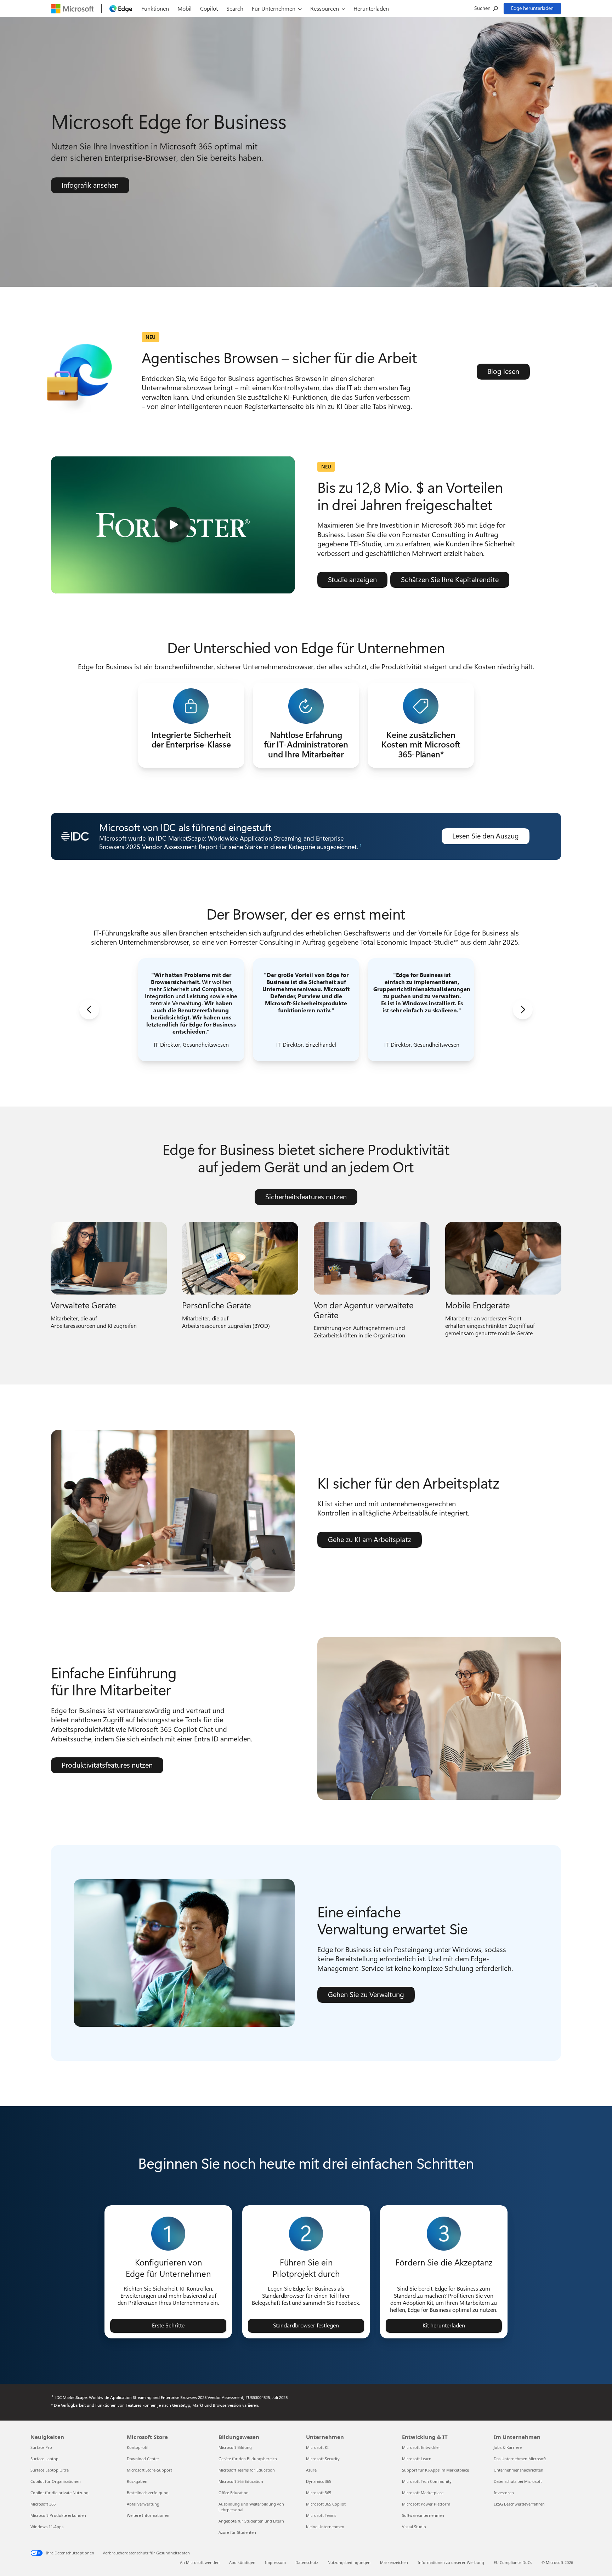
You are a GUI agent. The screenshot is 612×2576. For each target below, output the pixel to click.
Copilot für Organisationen (56, 2481)
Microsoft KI (317, 2447)
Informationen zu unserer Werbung (451, 2562)
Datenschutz (307, 2562)
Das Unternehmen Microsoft (520, 2459)
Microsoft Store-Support (149, 2470)
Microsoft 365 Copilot (326, 2504)
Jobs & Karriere (508, 2447)
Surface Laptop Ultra (50, 2470)
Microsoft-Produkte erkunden (58, 2515)
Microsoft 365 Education (241, 2481)
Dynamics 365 (319, 2481)
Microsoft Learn (417, 2459)
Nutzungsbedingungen (349, 2562)
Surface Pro (41, 2447)
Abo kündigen (242, 2562)
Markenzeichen (394, 2562)
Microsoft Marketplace (423, 2493)
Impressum (275, 2562)
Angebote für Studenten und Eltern (251, 2521)
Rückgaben (137, 2481)
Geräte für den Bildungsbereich (248, 2459)
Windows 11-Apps (47, 2527)
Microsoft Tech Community (427, 2481)
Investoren (504, 2493)
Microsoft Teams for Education (247, 2470)
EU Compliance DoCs (513, 2562)
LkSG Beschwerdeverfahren (519, 2504)
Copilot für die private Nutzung (59, 2493)
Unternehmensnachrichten (518, 2470)
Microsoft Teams (321, 2515)
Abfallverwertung (143, 2504)
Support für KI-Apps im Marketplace (435, 2470)
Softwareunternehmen (423, 2515)
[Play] (173, 525)
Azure (311, 2470)
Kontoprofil (138, 2447)
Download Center (143, 2459)
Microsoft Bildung (235, 2447)
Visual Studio (414, 2527)
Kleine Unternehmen (325, 2527)
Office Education (234, 2493)
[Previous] (89, 1010)
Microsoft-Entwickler (421, 2447)
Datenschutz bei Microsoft (518, 2481)
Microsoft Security (323, 2459)
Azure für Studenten (237, 2532)
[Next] (523, 1010)
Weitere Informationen (148, 2515)
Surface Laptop (44, 2459)
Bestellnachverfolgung (148, 2493)
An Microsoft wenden (200, 2562)
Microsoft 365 (43, 2504)
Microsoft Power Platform (426, 2504)
